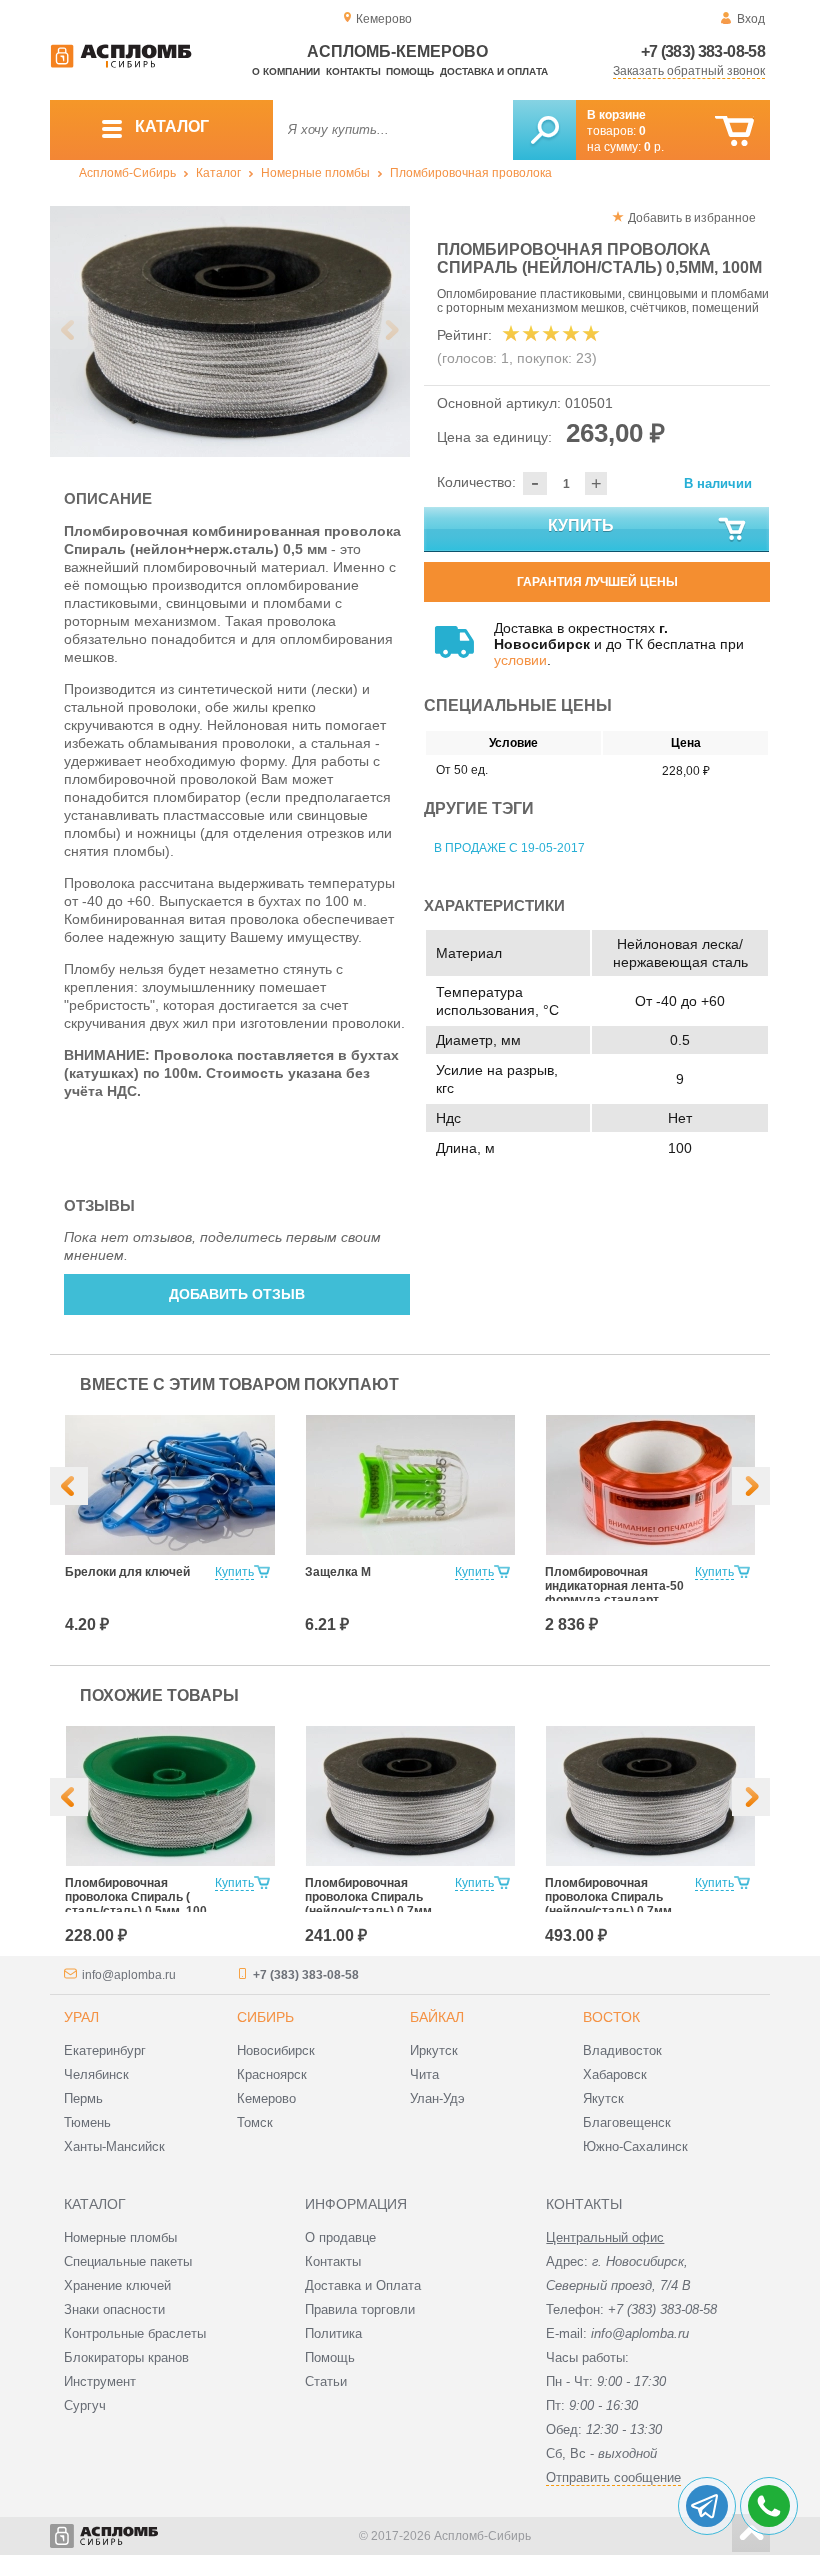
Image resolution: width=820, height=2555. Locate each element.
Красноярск (272, 2074)
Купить (581, 525)
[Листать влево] (69, 330)
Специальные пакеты (128, 2261)
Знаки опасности (114, 2309)
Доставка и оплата (494, 71)
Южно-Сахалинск (635, 2146)
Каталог (218, 173)
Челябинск (96, 2074)
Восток (611, 2017)
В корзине (616, 115)
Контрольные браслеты (135, 2333)
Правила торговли (360, 2309)
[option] (230, 331)
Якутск (603, 2098)
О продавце (340, 2237)
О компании (286, 71)
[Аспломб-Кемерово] (121, 64)
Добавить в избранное (692, 218)
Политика (333, 2333)
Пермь (83, 2098)
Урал (81, 2017)
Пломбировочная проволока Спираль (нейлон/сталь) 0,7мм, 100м (370, 1904)
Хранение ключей (117, 2285)
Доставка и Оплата (363, 2285)
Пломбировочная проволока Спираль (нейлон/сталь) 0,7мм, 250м (610, 1904)
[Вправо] (751, 1486)
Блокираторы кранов (126, 2357)
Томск (255, 2122)
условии (520, 660)
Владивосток (622, 2050)
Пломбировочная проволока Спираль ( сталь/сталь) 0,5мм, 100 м (136, 1904)
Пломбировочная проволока (471, 173)
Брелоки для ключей (127, 1572)
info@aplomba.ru (129, 1975)
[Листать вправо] (391, 330)
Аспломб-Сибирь (127, 173)
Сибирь (265, 2017)
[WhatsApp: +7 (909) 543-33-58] (769, 2506)
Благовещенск (627, 2122)
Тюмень (87, 2122)
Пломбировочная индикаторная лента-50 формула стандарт (614, 1586)
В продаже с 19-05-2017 (509, 848)
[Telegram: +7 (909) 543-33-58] (707, 2506)
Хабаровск (615, 2074)
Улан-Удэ (437, 2098)
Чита (424, 2074)
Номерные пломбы (315, 173)
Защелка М (338, 1572)
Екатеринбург (105, 2050)
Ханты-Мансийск (114, 2146)
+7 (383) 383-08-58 (703, 51)
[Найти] (544, 130)
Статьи (326, 2381)
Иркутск (434, 2050)
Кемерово (266, 2098)
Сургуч (85, 2405)
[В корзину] (734, 131)
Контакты (353, 71)
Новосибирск (276, 2050)
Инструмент (100, 2381)
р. (654, 147)
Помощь (410, 71)
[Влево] (69, 1486)
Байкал (437, 2017)
